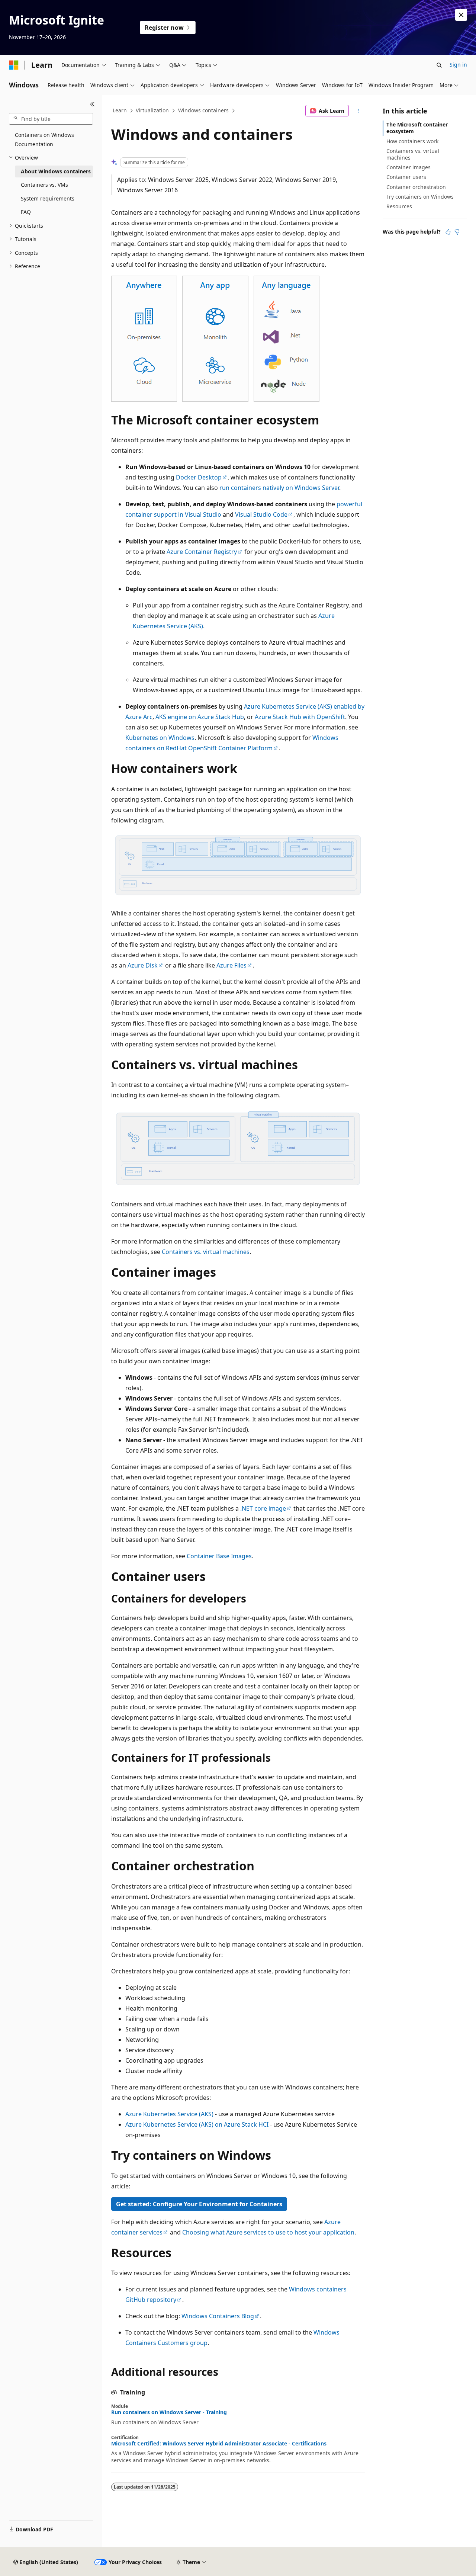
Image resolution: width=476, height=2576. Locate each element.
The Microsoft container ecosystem (417, 128)
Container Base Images (219, 1556)
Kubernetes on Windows (160, 738)
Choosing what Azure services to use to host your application (268, 2232)
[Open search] (439, 65)
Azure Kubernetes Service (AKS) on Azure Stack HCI (197, 2124)
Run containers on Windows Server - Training (169, 2412)
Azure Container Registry (202, 552)
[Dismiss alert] (461, 15)
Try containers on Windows (420, 197)
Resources (399, 206)
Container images (409, 167)
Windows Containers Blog (218, 2316)
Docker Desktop (199, 477)
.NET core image (263, 1508)
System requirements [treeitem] (48, 198)
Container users (406, 177)
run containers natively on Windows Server (279, 488)
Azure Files (231, 965)
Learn (120, 110)
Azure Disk (143, 965)
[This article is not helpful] (457, 232)
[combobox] (51, 119)
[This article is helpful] (448, 232)
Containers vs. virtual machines (206, 1252)
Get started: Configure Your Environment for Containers (199, 2204)
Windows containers (203, 110)
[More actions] (358, 111)
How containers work (412, 141)
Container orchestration (416, 187)
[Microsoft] (14, 65)
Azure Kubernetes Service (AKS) (169, 2114)
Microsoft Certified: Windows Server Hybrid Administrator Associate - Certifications (219, 2444)
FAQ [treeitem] (26, 212)
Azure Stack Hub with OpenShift (300, 717)
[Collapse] (92, 104)
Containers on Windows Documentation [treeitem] (44, 139)
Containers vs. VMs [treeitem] (44, 185)
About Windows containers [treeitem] (56, 171)
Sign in (458, 65)
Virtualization (152, 110)
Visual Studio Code (261, 514)
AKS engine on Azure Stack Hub (200, 717)
